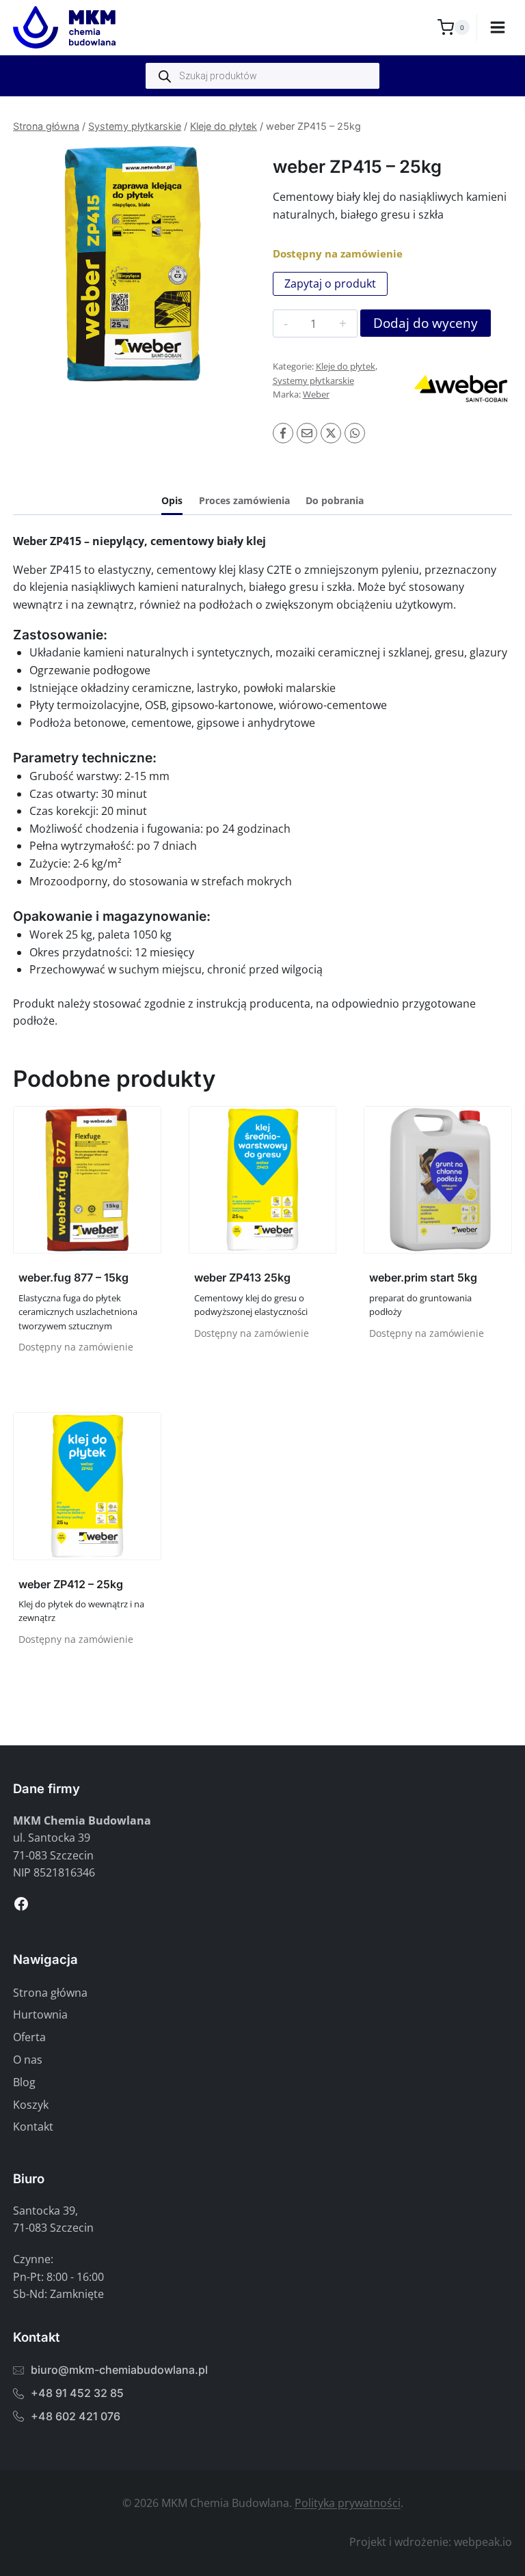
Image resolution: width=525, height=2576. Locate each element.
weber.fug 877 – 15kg (73, 1277)
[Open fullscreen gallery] (239, 370)
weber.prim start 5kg (423, 1277)
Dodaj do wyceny (426, 323)
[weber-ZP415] (133, 264)
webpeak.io (483, 2542)
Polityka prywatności (348, 2503)
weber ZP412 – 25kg (71, 1584)
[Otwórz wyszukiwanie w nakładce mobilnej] (262, 76)
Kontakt (33, 2127)
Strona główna (46, 126)
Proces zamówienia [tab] (244, 500)
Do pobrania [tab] (335, 500)
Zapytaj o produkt (330, 283)
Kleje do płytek (224, 126)
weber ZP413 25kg (242, 1277)
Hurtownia (40, 2014)
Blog (24, 2082)
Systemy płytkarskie (135, 126)
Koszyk (31, 2105)
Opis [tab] (172, 500)
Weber (316, 394)
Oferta (29, 2037)
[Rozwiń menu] (498, 27)
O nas (28, 2060)
